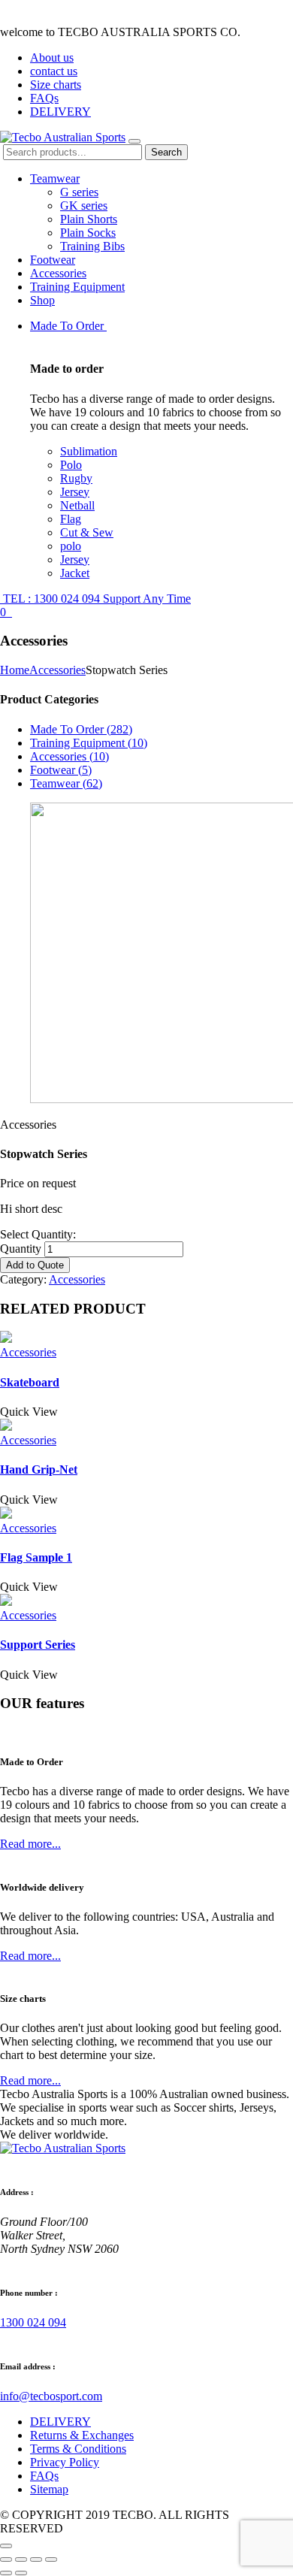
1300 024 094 (33, 2322)
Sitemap (49, 2489)
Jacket (75, 573)
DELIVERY (60, 112)
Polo (71, 465)
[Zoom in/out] (51, 2559)
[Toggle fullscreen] (36, 2559)
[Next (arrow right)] (21, 2573)
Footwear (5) (61, 770)
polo (71, 546)
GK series (84, 206)
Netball (77, 505)
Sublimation (89, 451)
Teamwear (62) (66, 783)
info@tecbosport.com (51, 2396)
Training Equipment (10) (89, 743)
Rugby (76, 478)
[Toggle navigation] (134, 141)
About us (52, 57)
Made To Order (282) (81, 729)
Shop (42, 300)
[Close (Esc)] (6, 2559)
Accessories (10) (69, 756)
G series (79, 192)
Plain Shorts (89, 219)
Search (166, 152)
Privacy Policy (65, 2462)
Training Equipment (77, 287)
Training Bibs (92, 246)
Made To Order (68, 326)
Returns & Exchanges (82, 2435)
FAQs (44, 98)
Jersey (75, 492)
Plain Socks (88, 233)
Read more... (30, 1844)
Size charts (56, 85)
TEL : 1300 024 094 (95, 599)
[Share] (21, 2559)
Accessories (58, 273)
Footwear (53, 260)
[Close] (6, 2546)
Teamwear (55, 178)
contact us (54, 71)
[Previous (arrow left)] (6, 2573)
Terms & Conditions (78, 2449)
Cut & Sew (87, 532)
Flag (71, 519)
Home (15, 670)
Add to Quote (35, 1265)
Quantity (21, 1249)
